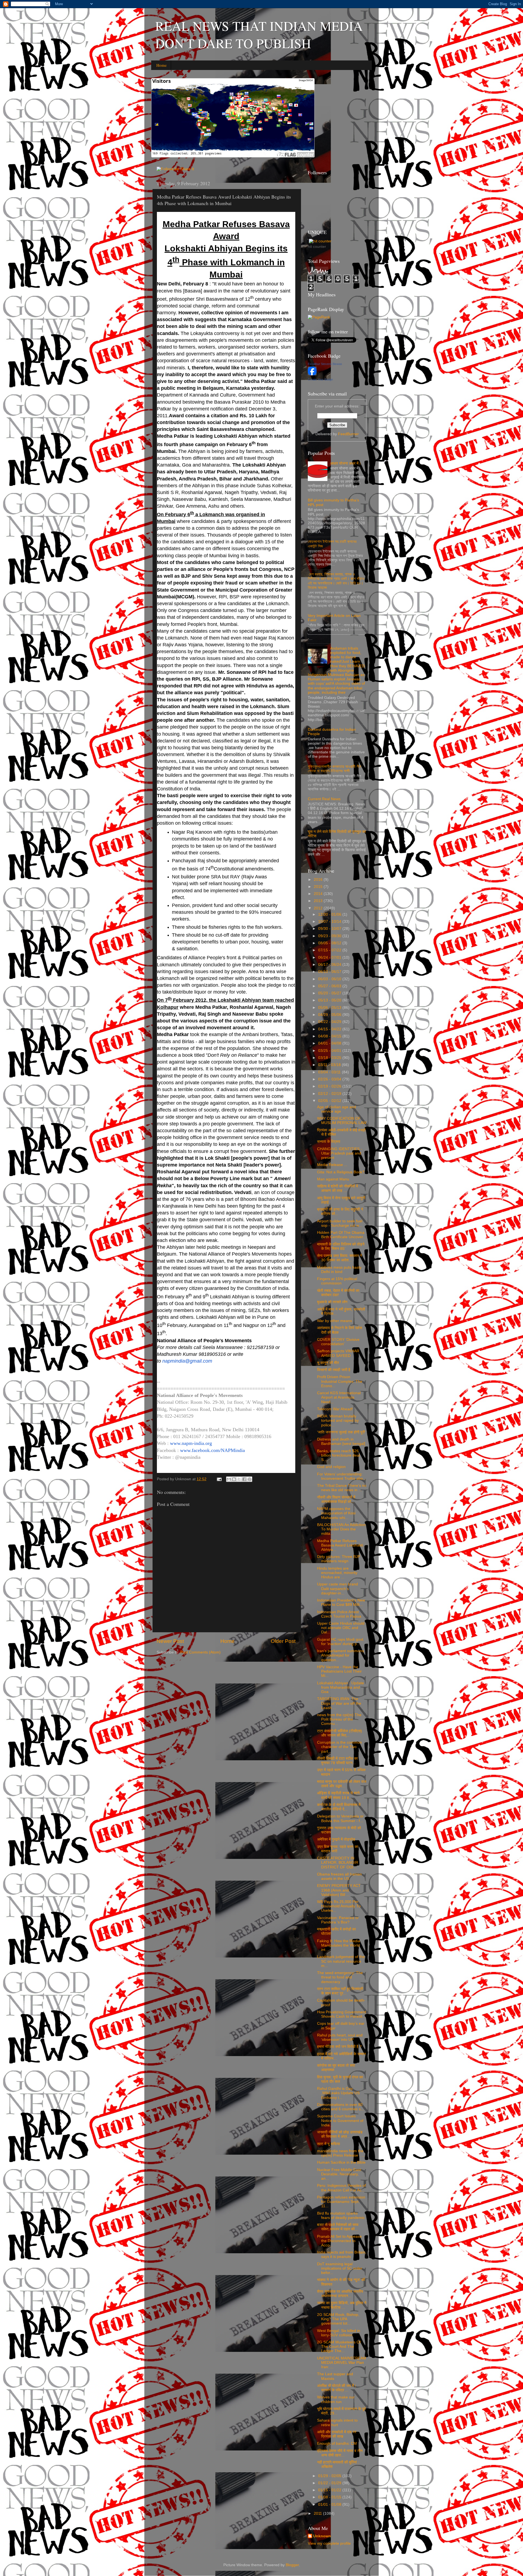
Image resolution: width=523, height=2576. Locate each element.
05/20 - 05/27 (330, 993)
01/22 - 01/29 (330, 2483)
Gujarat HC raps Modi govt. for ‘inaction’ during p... (341, 1642)
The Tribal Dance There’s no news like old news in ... (342, 1488)
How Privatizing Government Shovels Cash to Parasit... (342, 2014)
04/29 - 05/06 (330, 1015)
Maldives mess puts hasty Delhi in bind (339, 1270)
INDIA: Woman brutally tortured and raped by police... (338, 1421)
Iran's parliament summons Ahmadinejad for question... (340, 1655)
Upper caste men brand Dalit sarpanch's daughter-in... (337, 1589)
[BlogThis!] (234, 1479)
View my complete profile (329, 2543)
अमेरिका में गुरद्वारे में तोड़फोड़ (336, 1839)
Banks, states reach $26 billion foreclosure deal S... (338, 1455)
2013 (319, 901)
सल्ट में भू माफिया (329, 2144)
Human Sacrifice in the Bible (341, 2162)
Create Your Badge (320, 379)
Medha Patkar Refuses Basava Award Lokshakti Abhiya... (340, 1545)
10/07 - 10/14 (330, 922)
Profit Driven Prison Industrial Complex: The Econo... (340, 1381)
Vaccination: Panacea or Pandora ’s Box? (338, 1920)
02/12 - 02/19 (330, 1094)
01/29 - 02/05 (330, 2476)
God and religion (331, 1467)
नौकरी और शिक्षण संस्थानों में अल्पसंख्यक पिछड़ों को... (336, 1499)
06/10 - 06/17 (330, 972)
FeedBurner (348, 434)
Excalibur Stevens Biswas (325, 364)
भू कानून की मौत (328, 1363)
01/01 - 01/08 (330, 2505)
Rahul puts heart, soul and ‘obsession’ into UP (340, 2037)
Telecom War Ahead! (335, 1409)
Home (162, 65)
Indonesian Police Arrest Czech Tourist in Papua (339, 1614)
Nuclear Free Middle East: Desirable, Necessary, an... (340, 2174)
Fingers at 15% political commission (337, 1281)
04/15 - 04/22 (330, 1029)
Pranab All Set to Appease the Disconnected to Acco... (339, 2241)
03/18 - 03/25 (330, 1058)
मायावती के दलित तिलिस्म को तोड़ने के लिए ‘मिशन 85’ (341, 1246)
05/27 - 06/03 (330, 986)
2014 (319, 894)
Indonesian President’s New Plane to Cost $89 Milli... (341, 1602)
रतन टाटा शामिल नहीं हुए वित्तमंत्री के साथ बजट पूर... (340, 1991)
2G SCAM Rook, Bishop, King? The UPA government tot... (338, 2319)
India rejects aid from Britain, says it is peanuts (342, 2254)
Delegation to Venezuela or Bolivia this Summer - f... (340, 1818)
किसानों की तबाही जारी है (334, 1370)
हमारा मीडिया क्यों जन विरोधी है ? (339, 2047)
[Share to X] (239, 1479)
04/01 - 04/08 (330, 1043)
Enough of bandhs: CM (337, 2443)
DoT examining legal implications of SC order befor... (340, 2268)
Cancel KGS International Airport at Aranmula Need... (339, 1397)
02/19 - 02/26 (330, 1086)
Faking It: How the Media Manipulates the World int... (339, 1945)
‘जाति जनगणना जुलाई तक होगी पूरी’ (341, 1432)
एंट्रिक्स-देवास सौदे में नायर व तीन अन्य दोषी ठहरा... (340, 2453)
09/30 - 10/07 (330, 929)
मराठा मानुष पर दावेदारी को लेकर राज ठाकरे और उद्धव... (342, 1784)
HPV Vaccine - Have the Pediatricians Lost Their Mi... (339, 1671)
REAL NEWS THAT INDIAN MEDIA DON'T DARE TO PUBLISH (259, 34)
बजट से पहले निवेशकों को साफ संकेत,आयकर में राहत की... (338, 2227)
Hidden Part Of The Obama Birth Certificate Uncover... (342, 1235)
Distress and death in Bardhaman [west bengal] (341, 1441)
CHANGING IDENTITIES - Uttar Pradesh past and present (340, 1153)
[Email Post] (219, 1479)
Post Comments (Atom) (200, 1652)
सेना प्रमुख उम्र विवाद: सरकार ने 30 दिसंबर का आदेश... (340, 1258)
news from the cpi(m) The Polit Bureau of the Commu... (339, 1719)
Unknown (322, 2536)
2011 (318, 2513)
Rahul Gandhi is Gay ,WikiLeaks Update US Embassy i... (338, 2093)
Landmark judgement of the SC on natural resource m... (341, 1961)
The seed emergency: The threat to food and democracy (340, 1977)
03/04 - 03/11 (330, 1072)
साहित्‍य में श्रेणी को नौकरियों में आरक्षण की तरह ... (337, 1188)
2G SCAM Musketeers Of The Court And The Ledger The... (339, 2347)
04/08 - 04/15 (330, 1036)
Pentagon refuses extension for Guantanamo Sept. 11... (341, 2202)
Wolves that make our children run (336, 2399)
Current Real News (324, 799)
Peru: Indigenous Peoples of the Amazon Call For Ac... (341, 2188)
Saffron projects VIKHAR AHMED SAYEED (338, 1353)
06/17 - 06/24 (330, 965)
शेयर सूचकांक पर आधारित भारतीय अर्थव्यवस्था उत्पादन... (340, 2294)
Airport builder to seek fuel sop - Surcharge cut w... (340, 1223)
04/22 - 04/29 (330, 1022)
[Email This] (229, 1479)
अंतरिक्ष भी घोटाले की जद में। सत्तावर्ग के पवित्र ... (337, 2388)
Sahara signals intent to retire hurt (337, 2423)
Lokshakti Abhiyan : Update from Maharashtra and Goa (340, 1687)
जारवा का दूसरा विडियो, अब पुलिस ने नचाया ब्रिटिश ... (342, 2305)
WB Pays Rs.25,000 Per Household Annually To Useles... (339, 1906)
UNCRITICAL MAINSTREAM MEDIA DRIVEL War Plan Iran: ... (342, 2363)
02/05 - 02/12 (330, 1101)
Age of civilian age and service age (337, 1109)
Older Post (283, 1641)
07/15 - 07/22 (330, 950)
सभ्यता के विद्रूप (329, 1142)
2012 (319, 908)
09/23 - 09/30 (330, 936)
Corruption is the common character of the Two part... (339, 1747)
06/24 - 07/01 (330, 957)
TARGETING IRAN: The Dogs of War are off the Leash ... (339, 1703)
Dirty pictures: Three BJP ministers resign (339, 1559)
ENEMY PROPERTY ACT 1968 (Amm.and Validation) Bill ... (339, 1890)
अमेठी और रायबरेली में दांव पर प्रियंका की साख (337, 2434)
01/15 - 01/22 (330, 2490)
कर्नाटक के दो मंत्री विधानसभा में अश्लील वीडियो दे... (339, 1807)
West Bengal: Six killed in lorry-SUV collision (339, 2333)
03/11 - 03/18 (330, 1065)
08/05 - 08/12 (330, 943)
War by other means (335, 1321)
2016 (319, 880)
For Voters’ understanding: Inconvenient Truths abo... (342, 1476)
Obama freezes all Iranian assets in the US (339, 1876)
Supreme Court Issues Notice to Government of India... (340, 2120)
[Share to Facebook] (244, 1479)
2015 (319, 887)
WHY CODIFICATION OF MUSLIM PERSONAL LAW (342, 1121)
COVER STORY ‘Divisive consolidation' (338, 1342)
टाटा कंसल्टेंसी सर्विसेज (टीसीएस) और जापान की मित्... (340, 1733)
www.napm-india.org (191, 1443)
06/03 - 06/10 (330, 979)
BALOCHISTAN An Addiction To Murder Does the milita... (341, 1529)
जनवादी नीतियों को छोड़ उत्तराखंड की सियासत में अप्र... (340, 2134)
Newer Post (170, 1641)
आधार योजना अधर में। (346, 463)
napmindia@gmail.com (187, 1361)
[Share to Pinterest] (250, 1479)
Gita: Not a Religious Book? (341, 1172)
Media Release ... (332, 1165)
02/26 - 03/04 (330, 1079)
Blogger (292, 2565)
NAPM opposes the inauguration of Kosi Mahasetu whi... (336, 1513)
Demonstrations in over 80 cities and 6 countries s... (340, 2107)
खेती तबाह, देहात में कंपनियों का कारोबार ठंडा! (338, 1293)
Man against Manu (333, 1179)
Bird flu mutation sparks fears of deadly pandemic (341, 2216)
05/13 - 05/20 (330, 1000)
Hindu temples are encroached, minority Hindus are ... (337, 1573)
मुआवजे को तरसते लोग (332, 1302)
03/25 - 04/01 (330, 1051)
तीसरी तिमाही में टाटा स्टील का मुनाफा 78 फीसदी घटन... (337, 1761)
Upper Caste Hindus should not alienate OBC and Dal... (341, 1628)
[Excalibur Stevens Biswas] (312, 374)
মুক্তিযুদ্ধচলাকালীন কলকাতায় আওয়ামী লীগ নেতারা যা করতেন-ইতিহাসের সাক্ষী (335, 769)
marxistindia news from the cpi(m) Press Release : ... (341, 2153)
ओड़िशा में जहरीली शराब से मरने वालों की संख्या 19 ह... (338, 1795)
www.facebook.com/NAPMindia (212, 1450)
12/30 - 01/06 (330, 914)
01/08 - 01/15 (330, 2497)
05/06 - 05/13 (330, 1008)
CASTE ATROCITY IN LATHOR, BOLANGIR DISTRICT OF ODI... (338, 1863)
